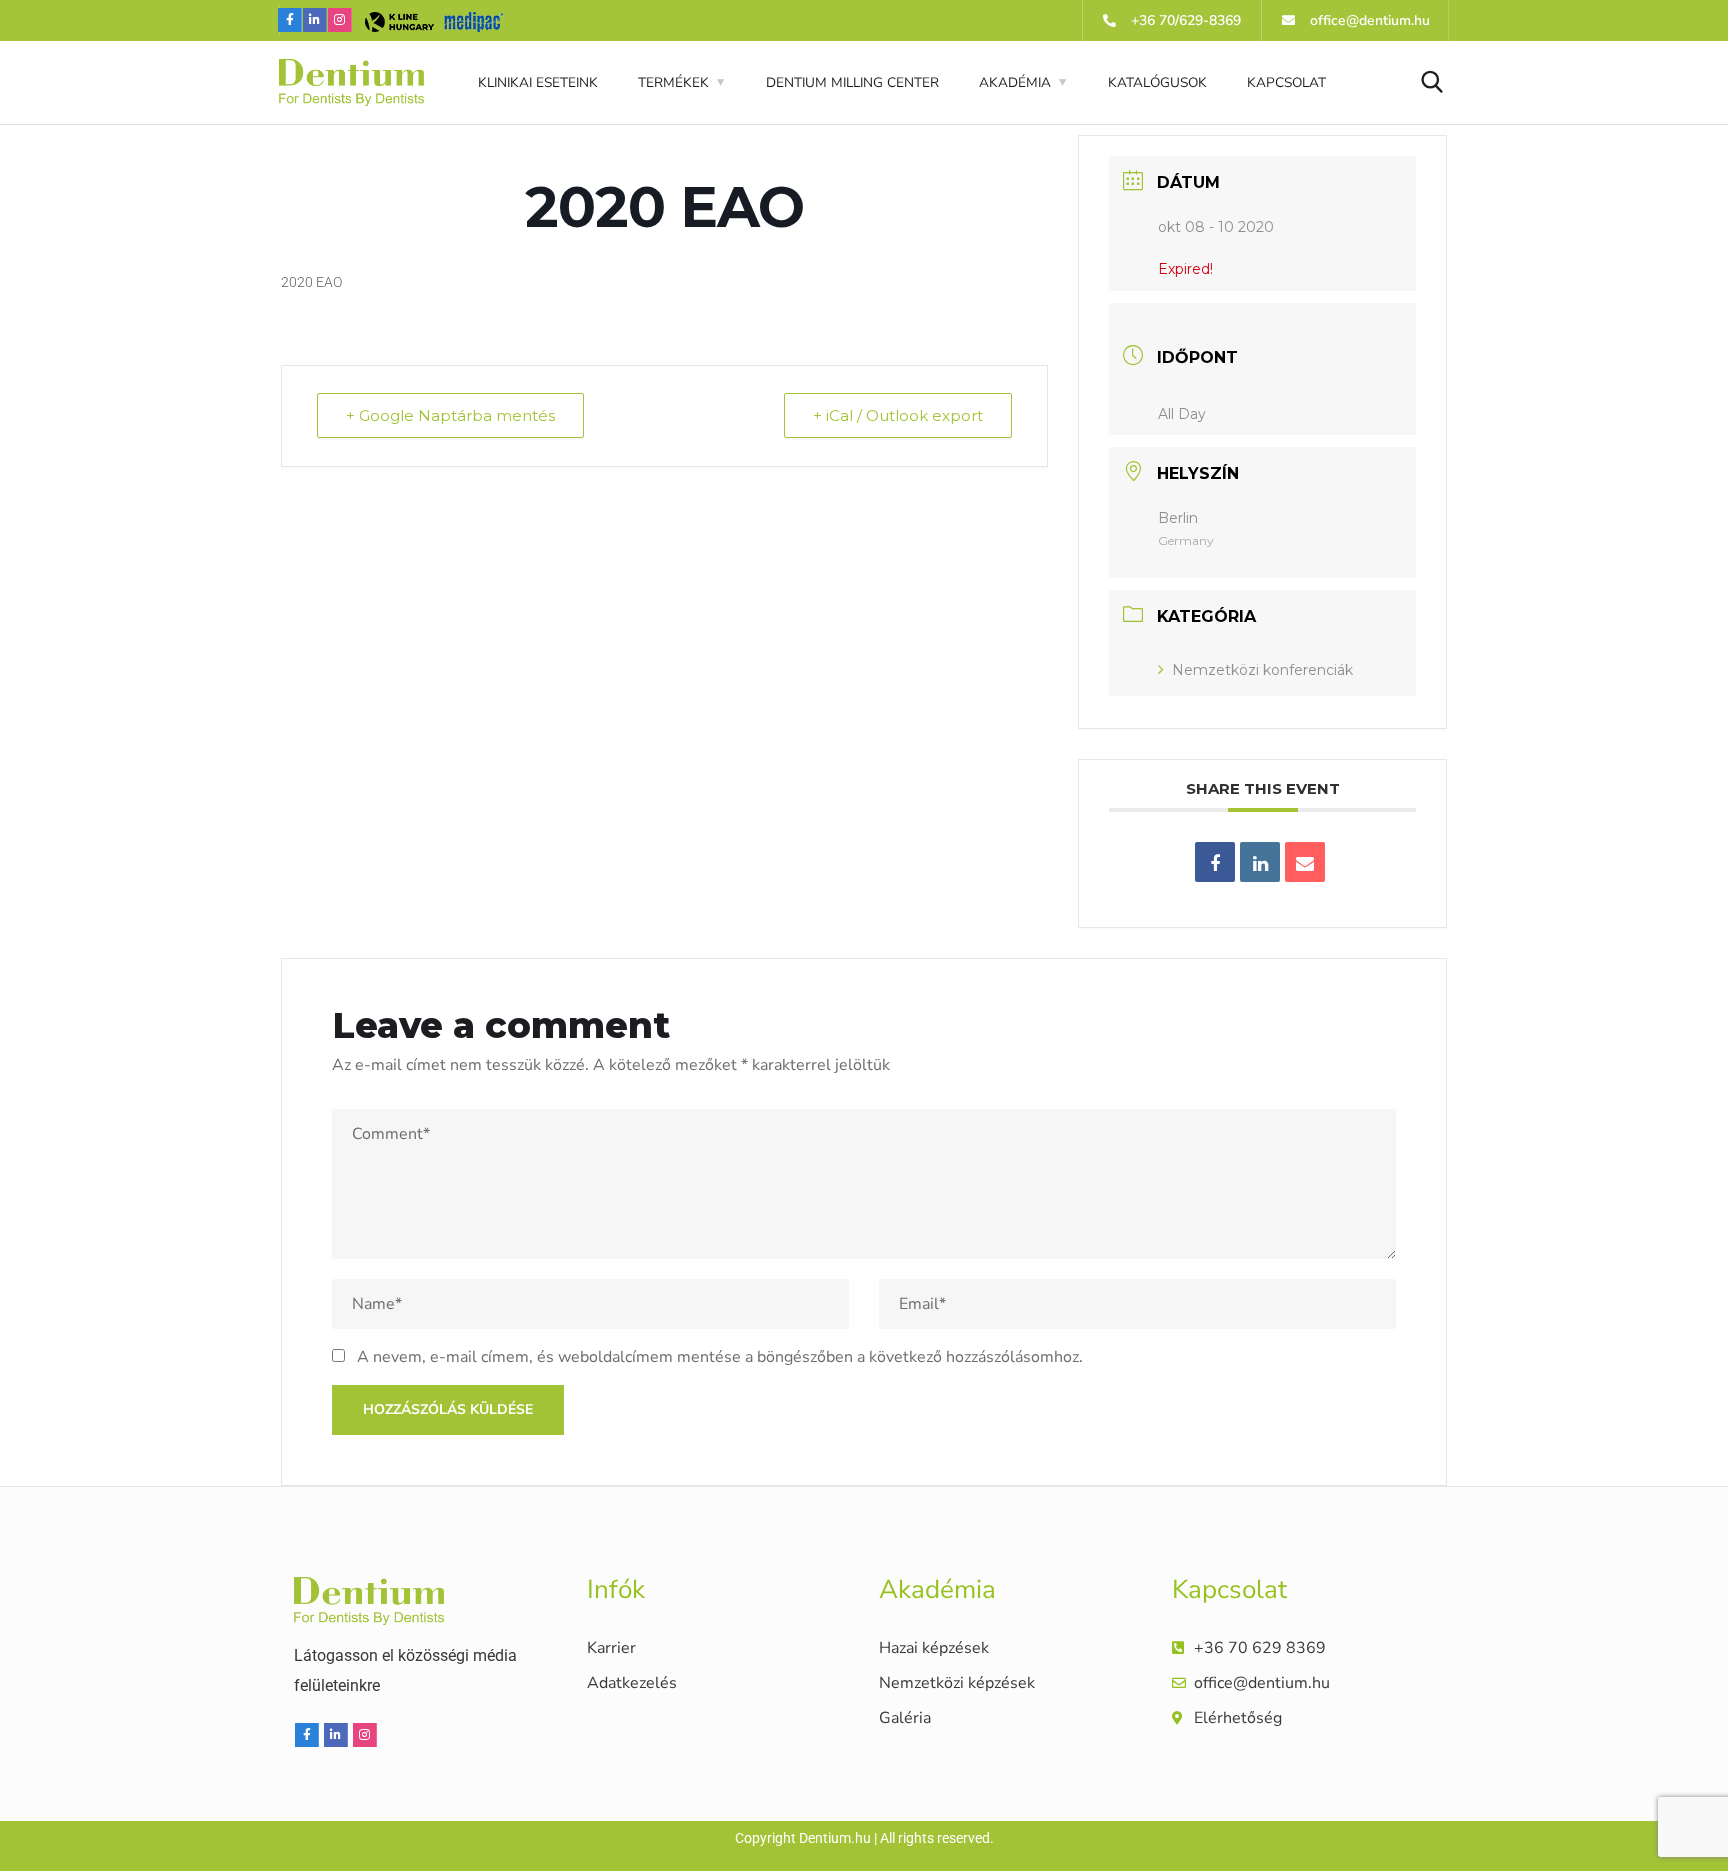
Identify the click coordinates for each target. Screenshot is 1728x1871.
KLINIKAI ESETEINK (538, 82)
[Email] (1305, 862)
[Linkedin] (1260, 862)
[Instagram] (340, 20)
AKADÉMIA (1015, 82)
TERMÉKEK (673, 82)
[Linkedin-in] (315, 20)
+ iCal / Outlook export (898, 415)
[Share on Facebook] (1215, 862)
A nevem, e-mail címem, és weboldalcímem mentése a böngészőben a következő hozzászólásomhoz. (720, 1357)
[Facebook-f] (290, 20)
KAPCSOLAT (1286, 82)
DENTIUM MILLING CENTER (852, 82)
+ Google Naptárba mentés (450, 415)
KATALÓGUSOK (1157, 82)
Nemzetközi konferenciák (1262, 670)
